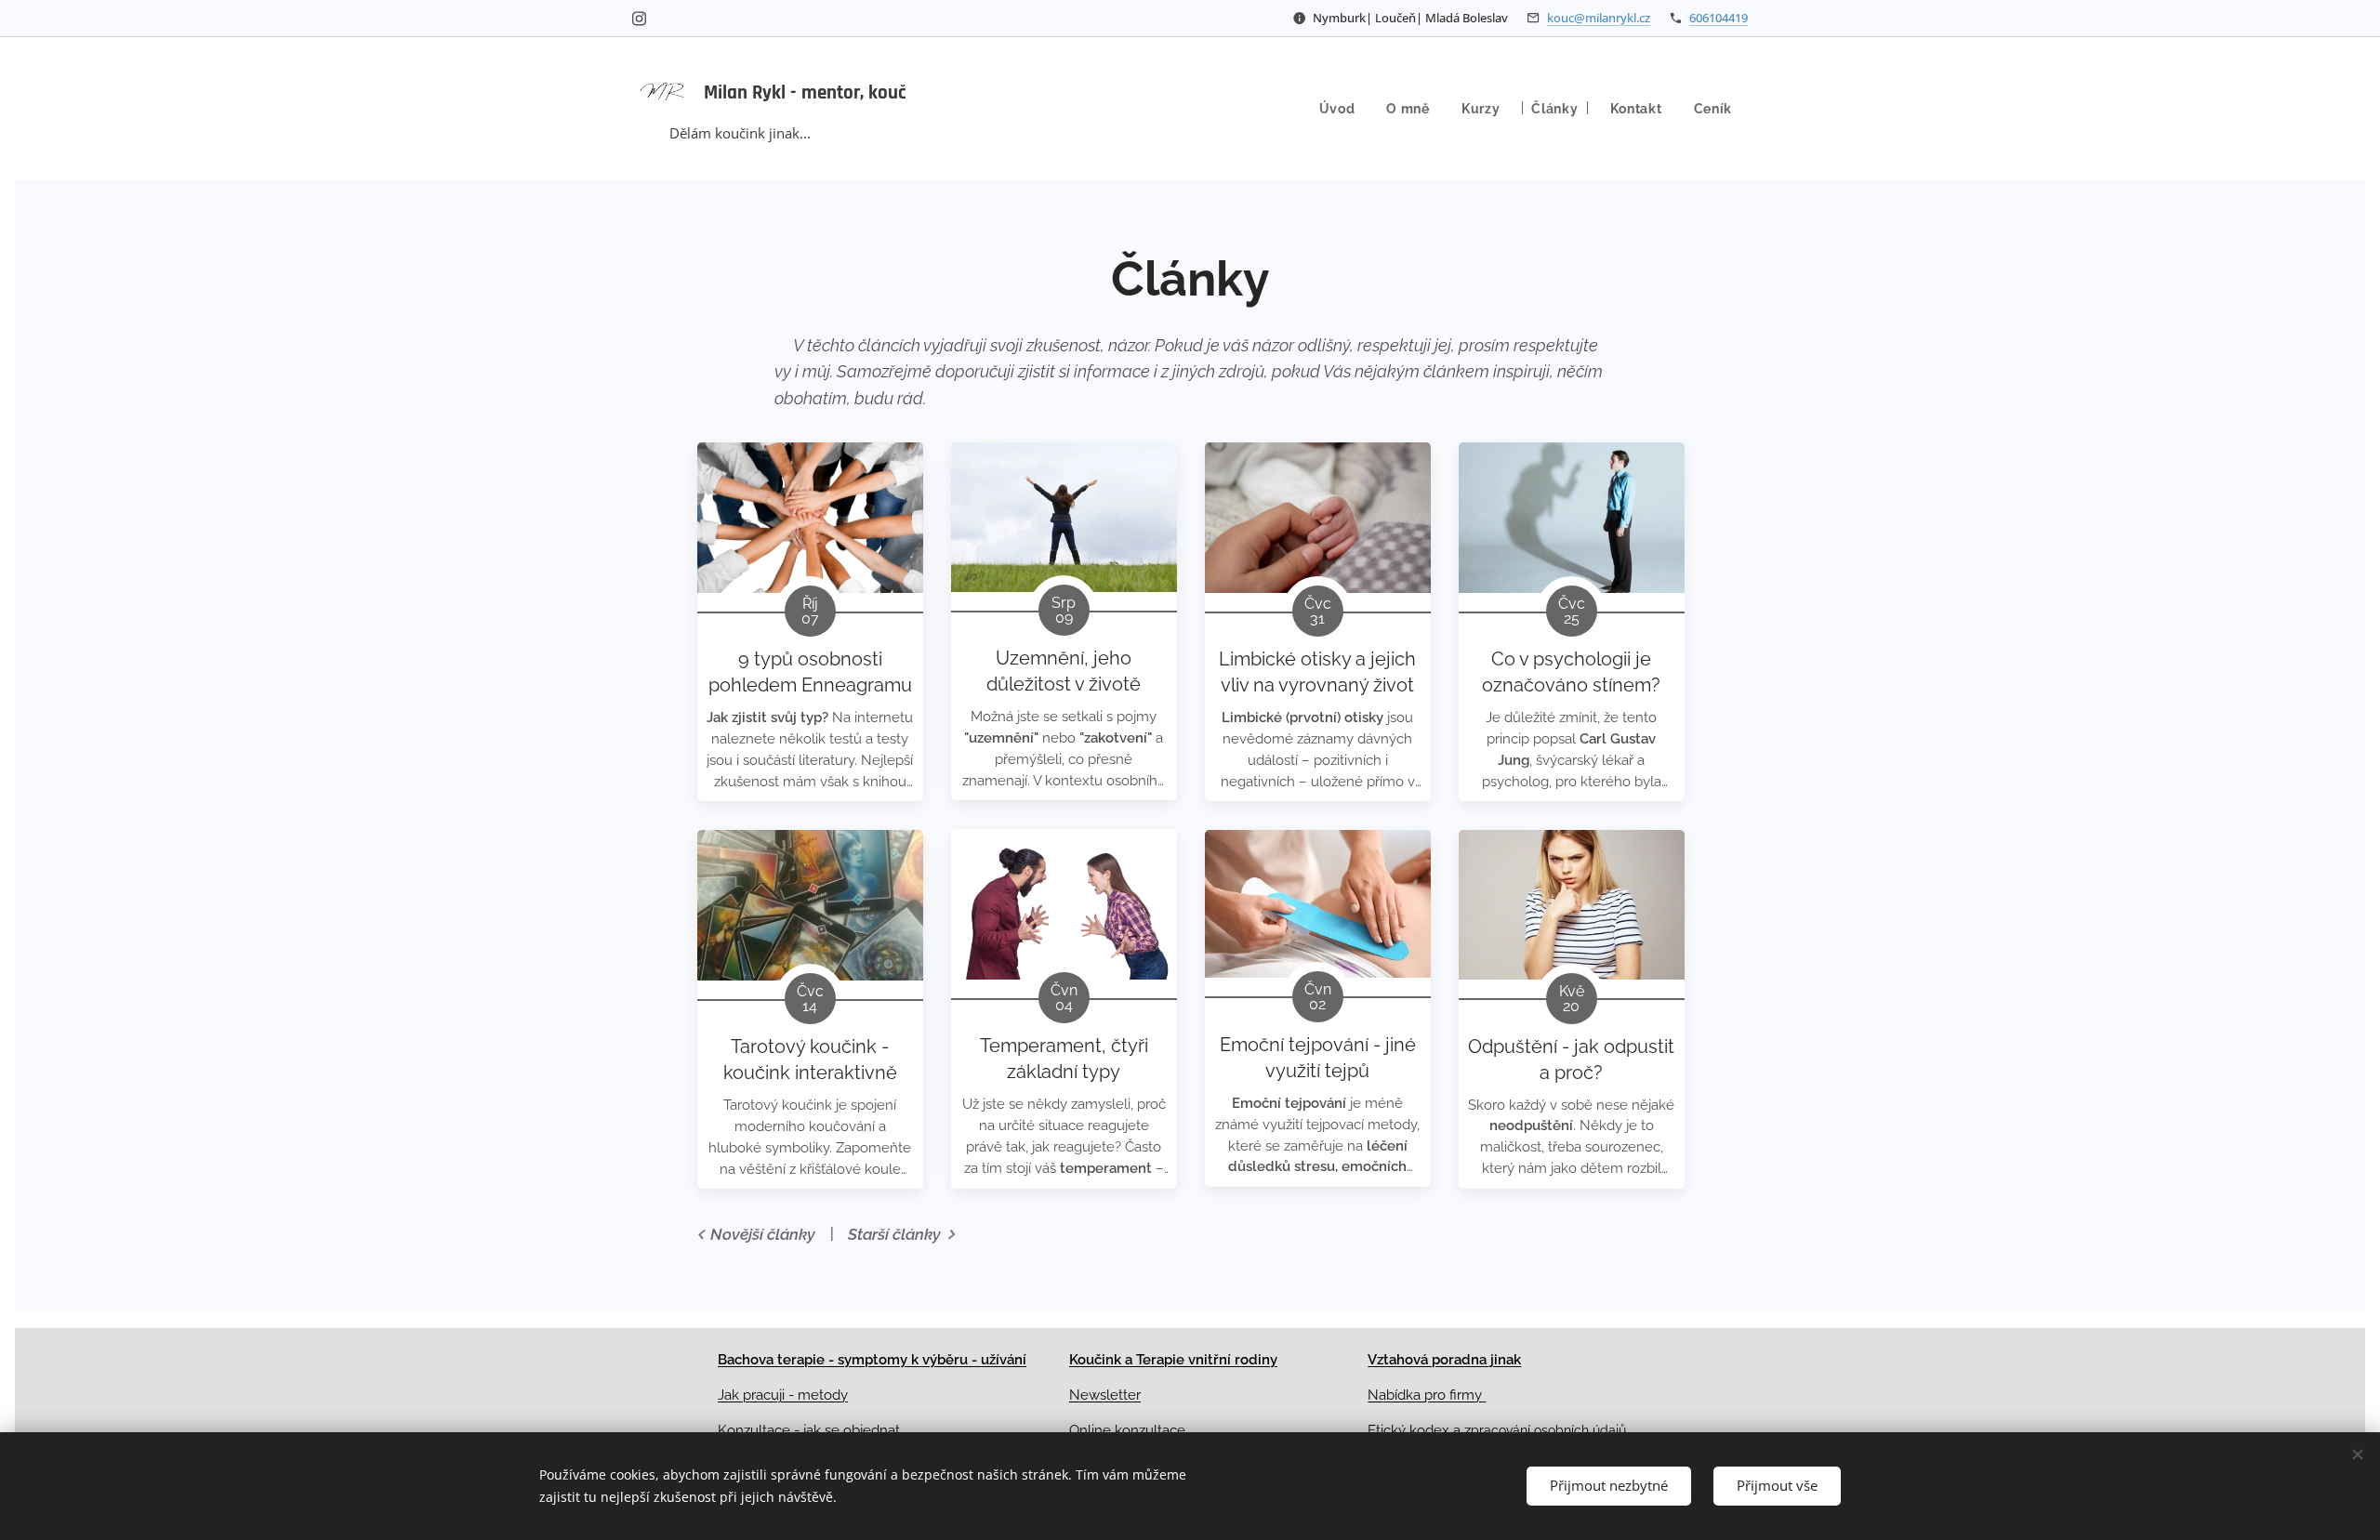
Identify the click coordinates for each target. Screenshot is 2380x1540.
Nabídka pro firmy (1427, 1395)
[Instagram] (639, 19)
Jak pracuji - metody (783, 1395)
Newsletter (1105, 1395)
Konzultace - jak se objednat (809, 1430)
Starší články (894, 1234)
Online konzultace (1127, 1430)
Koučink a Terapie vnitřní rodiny (1173, 1360)
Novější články (763, 1234)
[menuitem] (1337, 109)
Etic (1379, 1430)
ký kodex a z (1431, 1430)
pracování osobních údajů (1548, 1430)
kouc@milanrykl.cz (1599, 18)
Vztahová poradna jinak (1444, 1360)
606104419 (1719, 18)
